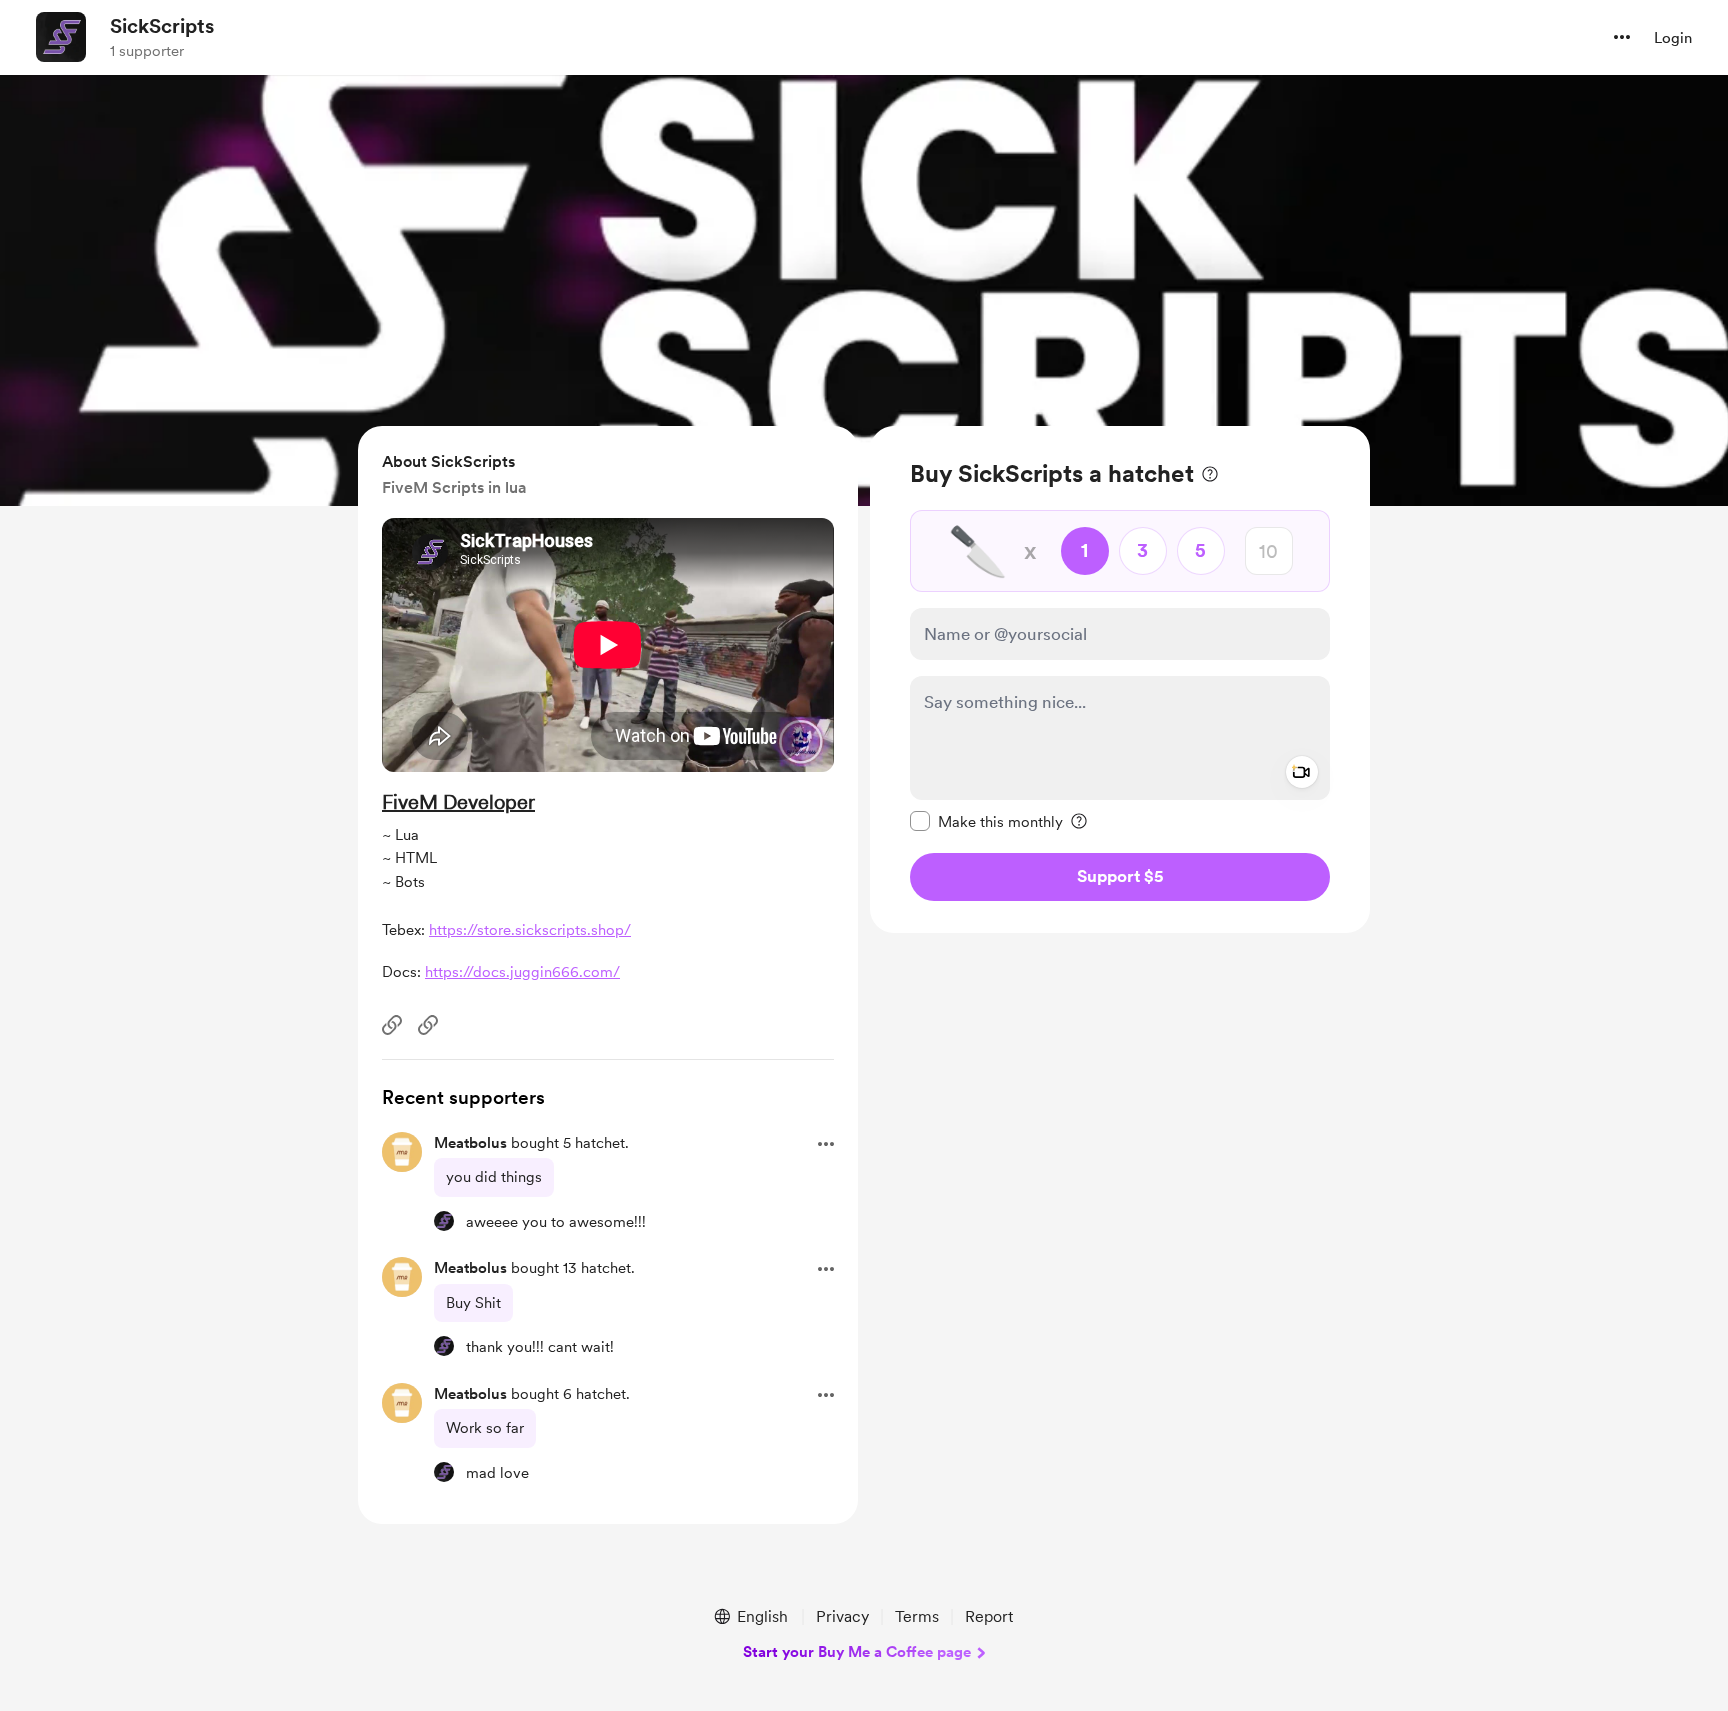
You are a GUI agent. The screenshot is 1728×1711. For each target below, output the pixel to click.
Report (989, 1616)
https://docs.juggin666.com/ (522, 972)
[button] (1622, 37)
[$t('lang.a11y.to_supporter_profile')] (444, 1221)
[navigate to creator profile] (61, 37)
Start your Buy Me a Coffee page (857, 1652)
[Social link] (392, 1025)
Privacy (842, 1616)
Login (1673, 38)
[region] (1120, 679)
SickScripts (162, 26)
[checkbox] (986, 821)
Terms (917, 1616)
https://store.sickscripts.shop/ (530, 930)
